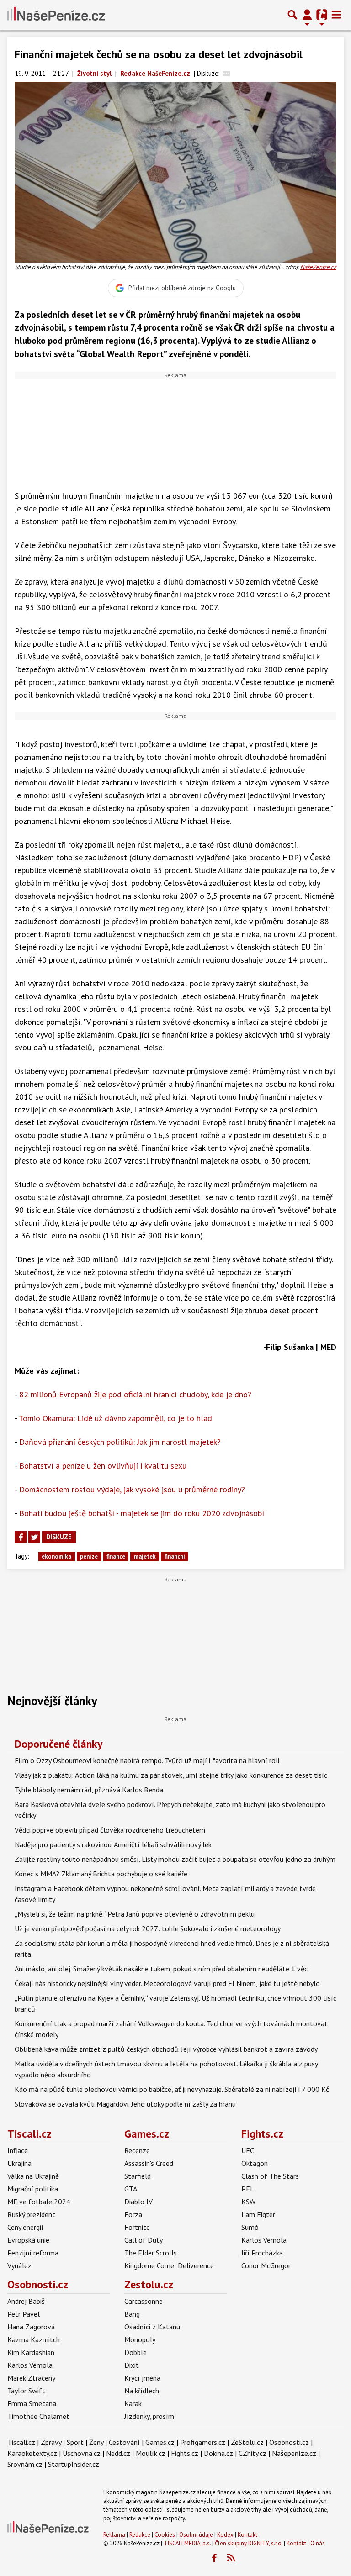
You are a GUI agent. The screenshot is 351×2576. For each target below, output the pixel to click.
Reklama (114, 2535)
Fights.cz (262, 2134)
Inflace (18, 2150)
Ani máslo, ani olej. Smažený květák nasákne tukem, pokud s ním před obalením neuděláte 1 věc (161, 1969)
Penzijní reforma (33, 2253)
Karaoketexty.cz (32, 2453)
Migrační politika (33, 2189)
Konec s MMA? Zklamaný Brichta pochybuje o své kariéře (101, 1874)
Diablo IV (138, 2202)
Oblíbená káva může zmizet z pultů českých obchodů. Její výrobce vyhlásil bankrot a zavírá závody (166, 2049)
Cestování (124, 2442)
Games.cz (147, 2134)
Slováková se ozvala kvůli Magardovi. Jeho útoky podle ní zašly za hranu (125, 2104)
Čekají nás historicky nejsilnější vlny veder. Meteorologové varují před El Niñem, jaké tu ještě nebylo (167, 1983)
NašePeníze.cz (318, 267)
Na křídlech (142, 2391)
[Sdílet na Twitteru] (34, 1537)
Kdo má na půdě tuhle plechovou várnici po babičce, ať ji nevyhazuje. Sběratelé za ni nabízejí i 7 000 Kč (172, 2089)
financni (175, 1557)
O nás (318, 2543)
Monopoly (140, 2339)
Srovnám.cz (25, 2464)
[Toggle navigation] (336, 15)
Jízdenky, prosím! (150, 2416)
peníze (89, 1557)
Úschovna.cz (82, 2453)
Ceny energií (25, 2227)
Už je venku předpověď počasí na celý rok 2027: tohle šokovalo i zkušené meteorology (148, 1928)
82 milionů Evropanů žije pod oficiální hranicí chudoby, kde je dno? (135, 1394)
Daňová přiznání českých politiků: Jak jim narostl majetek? (120, 1442)
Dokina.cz (218, 2453)
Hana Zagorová (31, 2327)
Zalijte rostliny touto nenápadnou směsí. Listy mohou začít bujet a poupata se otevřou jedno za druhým (175, 1859)
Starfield (138, 2176)
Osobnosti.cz (38, 2284)
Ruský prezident (31, 2214)
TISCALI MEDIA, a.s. (187, 2543)
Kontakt (247, 2535)
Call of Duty (144, 2240)
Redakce (140, 2535)
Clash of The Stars (270, 2176)
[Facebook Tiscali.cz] (214, 2558)
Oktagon (255, 2163)
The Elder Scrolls (151, 2253)
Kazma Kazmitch (34, 2339)
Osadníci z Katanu (152, 2327)
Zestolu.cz (149, 2284)
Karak (133, 2403)
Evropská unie (28, 2240)
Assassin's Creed (149, 2163)
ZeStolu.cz (247, 2442)
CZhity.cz (253, 2453)
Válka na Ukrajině (33, 2176)
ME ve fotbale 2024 (39, 2202)
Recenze (137, 2150)
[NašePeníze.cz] (56, 15)
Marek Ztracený (31, 2378)
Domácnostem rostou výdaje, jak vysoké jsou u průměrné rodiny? (132, 1489)
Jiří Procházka (262, 2253)
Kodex (226, 2535)
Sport (75, 2442)
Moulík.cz (151, 2453)
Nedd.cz (118, 2453)
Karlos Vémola (264, 2240)
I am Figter (258, 2214)
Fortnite (137, 2227)
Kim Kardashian (31, 2352)
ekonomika (56, 1557)
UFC (248, 2150)
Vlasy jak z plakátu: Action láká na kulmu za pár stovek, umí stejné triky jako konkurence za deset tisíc (171, 1775)
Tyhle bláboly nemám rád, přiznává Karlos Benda (89, 1790)
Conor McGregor (266, 2265)
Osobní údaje (196, 2535)
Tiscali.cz (29, 2134)
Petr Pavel (24, 2314)
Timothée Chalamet (38, 2416)
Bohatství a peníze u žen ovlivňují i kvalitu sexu (103, 1466)
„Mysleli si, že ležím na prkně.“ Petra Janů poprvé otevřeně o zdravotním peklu (135, 1914)
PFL (248, 2189)
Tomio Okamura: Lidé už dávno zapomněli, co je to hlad (115, 1418)
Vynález (19, 2265)
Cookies (165, 2535)
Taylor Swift (26, 2391)
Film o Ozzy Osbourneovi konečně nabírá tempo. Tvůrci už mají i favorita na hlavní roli (147, 1760)
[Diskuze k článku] (226, 73)
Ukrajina (19, 2163)
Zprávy (51, 2442)
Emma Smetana (32, 2403)
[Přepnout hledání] (292, 15)
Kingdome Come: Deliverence (169, 2265)
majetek (145, 1557)
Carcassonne (144, 2301)
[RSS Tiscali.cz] (231, 2558)
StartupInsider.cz (74, 2464)
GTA (131, 2189)
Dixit (132, 2365)
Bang (132, 2314)
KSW (248, 2202)
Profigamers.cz (203, 2442)
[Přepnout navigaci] (307, 15)
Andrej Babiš (26, 2301)
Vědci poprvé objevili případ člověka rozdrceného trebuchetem (110, 1830)
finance (116, 1557)
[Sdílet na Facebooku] (21, 1537)
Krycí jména (142, 2378)
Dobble (136, 2352)
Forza (133, 2214)
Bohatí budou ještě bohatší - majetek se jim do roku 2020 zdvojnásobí (142, 1513)
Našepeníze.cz (294, 2453)
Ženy (96, 2442)
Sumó (250, 2227)
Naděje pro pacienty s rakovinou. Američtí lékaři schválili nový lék (113, 1844)
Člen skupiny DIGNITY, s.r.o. (249, 2543)
